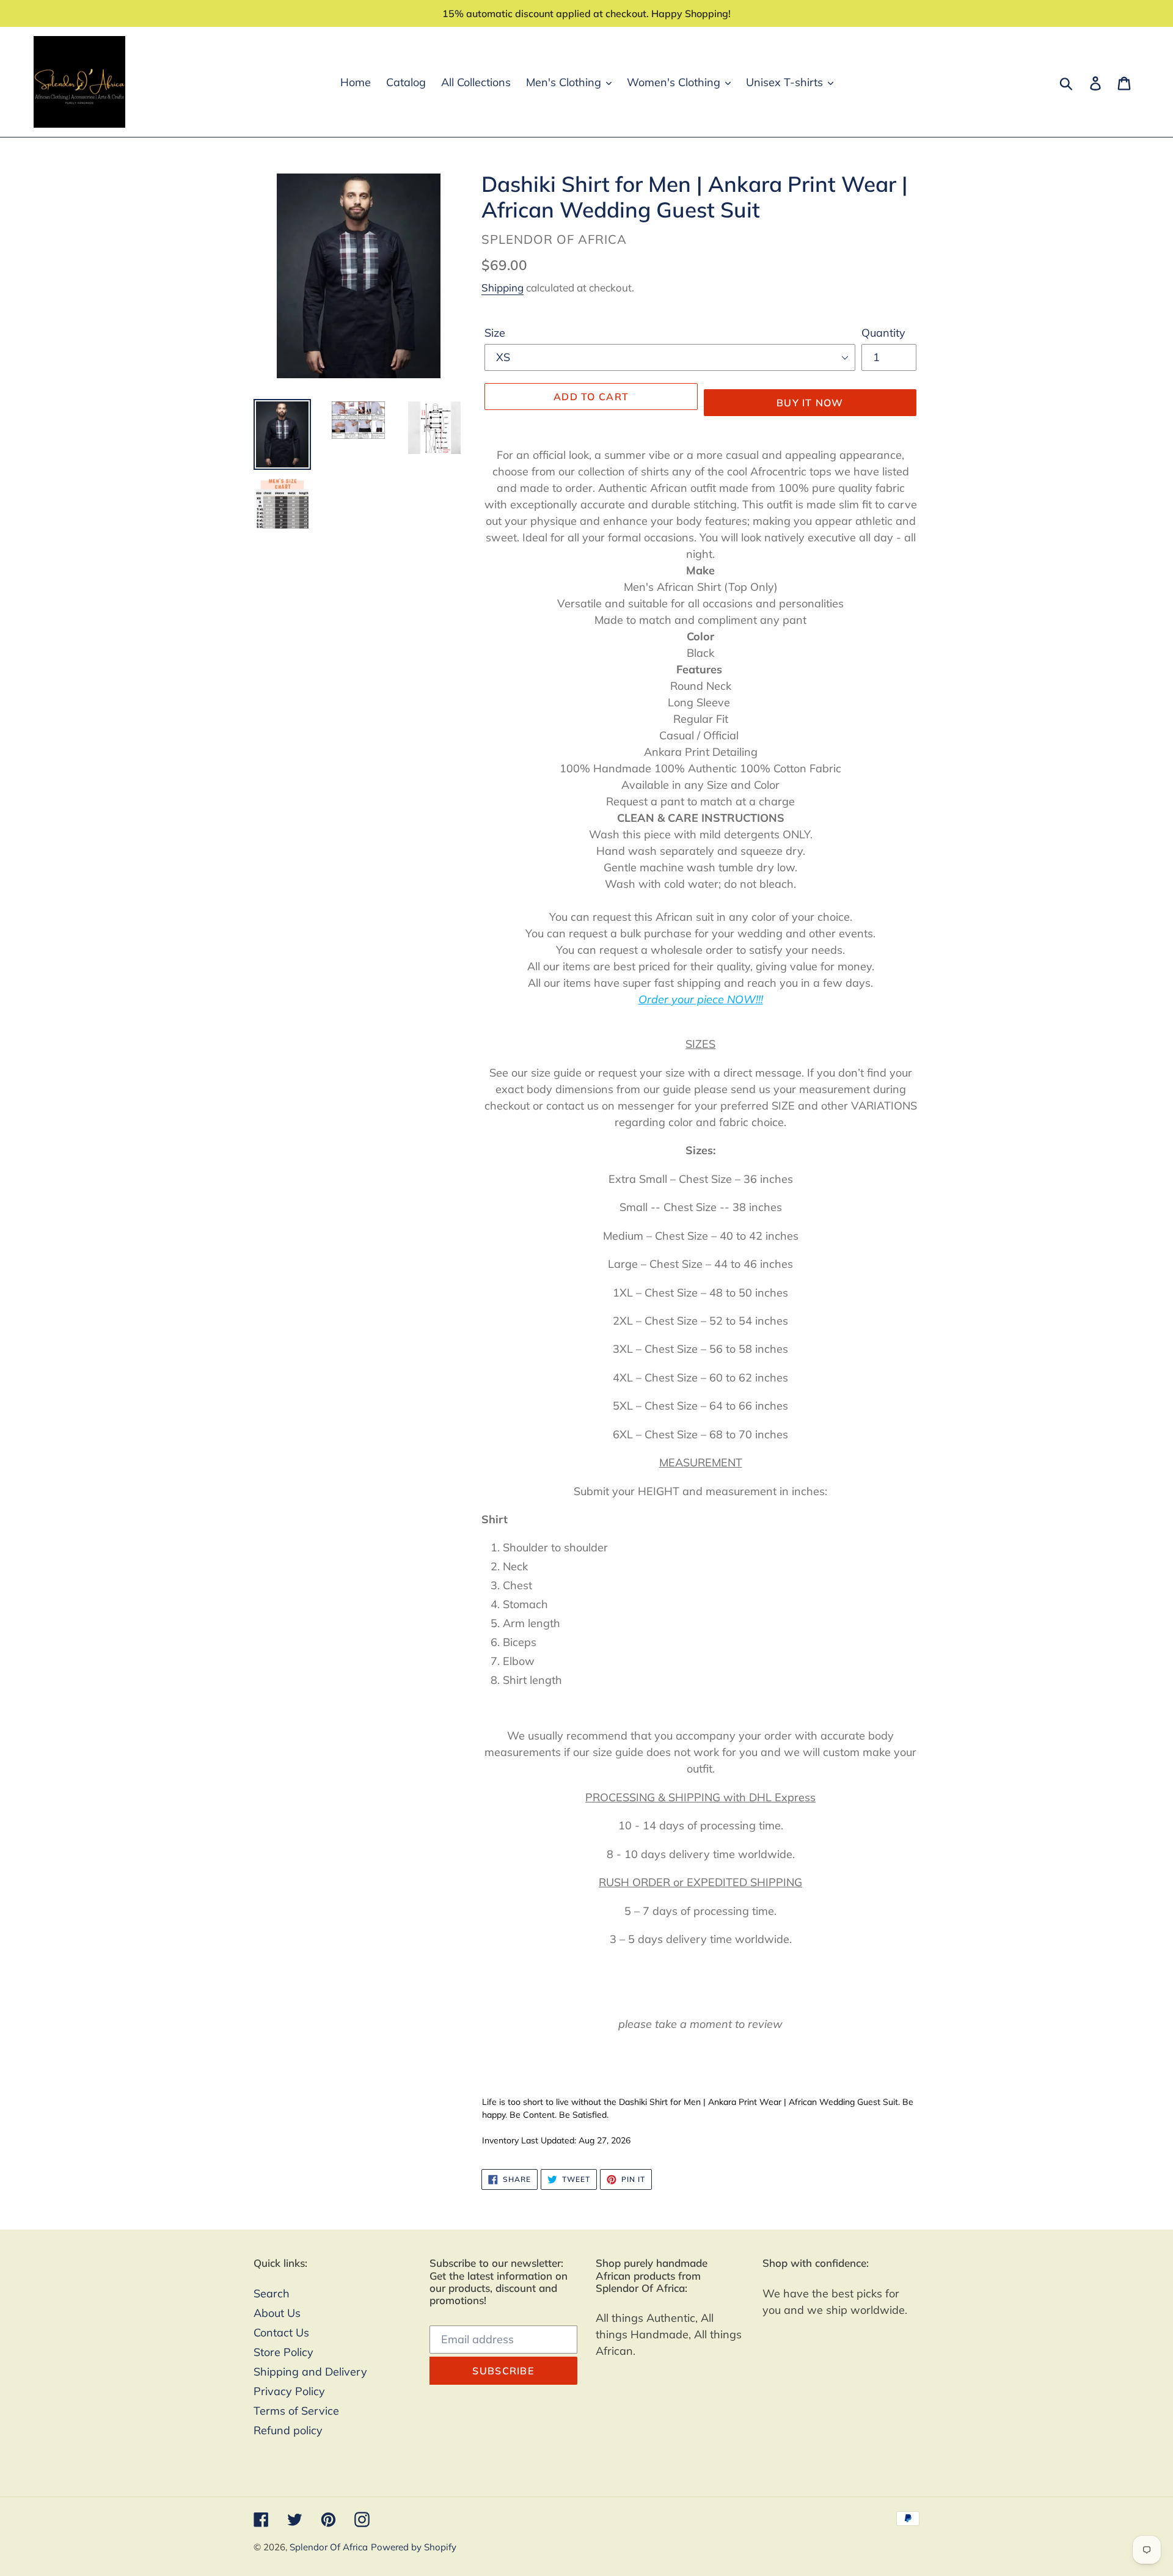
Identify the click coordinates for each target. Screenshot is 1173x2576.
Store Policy (283, 2352)
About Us (277, 2313)
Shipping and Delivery (310, 2372)
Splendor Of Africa (329, 2547)
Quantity (883, 333)
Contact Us (281, 2333)
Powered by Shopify (414, 2547)
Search (272, 2293)
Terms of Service (296, 2411)
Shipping (502, 287)
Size (495, 333)
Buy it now (810, 403)
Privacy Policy (289, 2391)
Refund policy (288, 2430)
